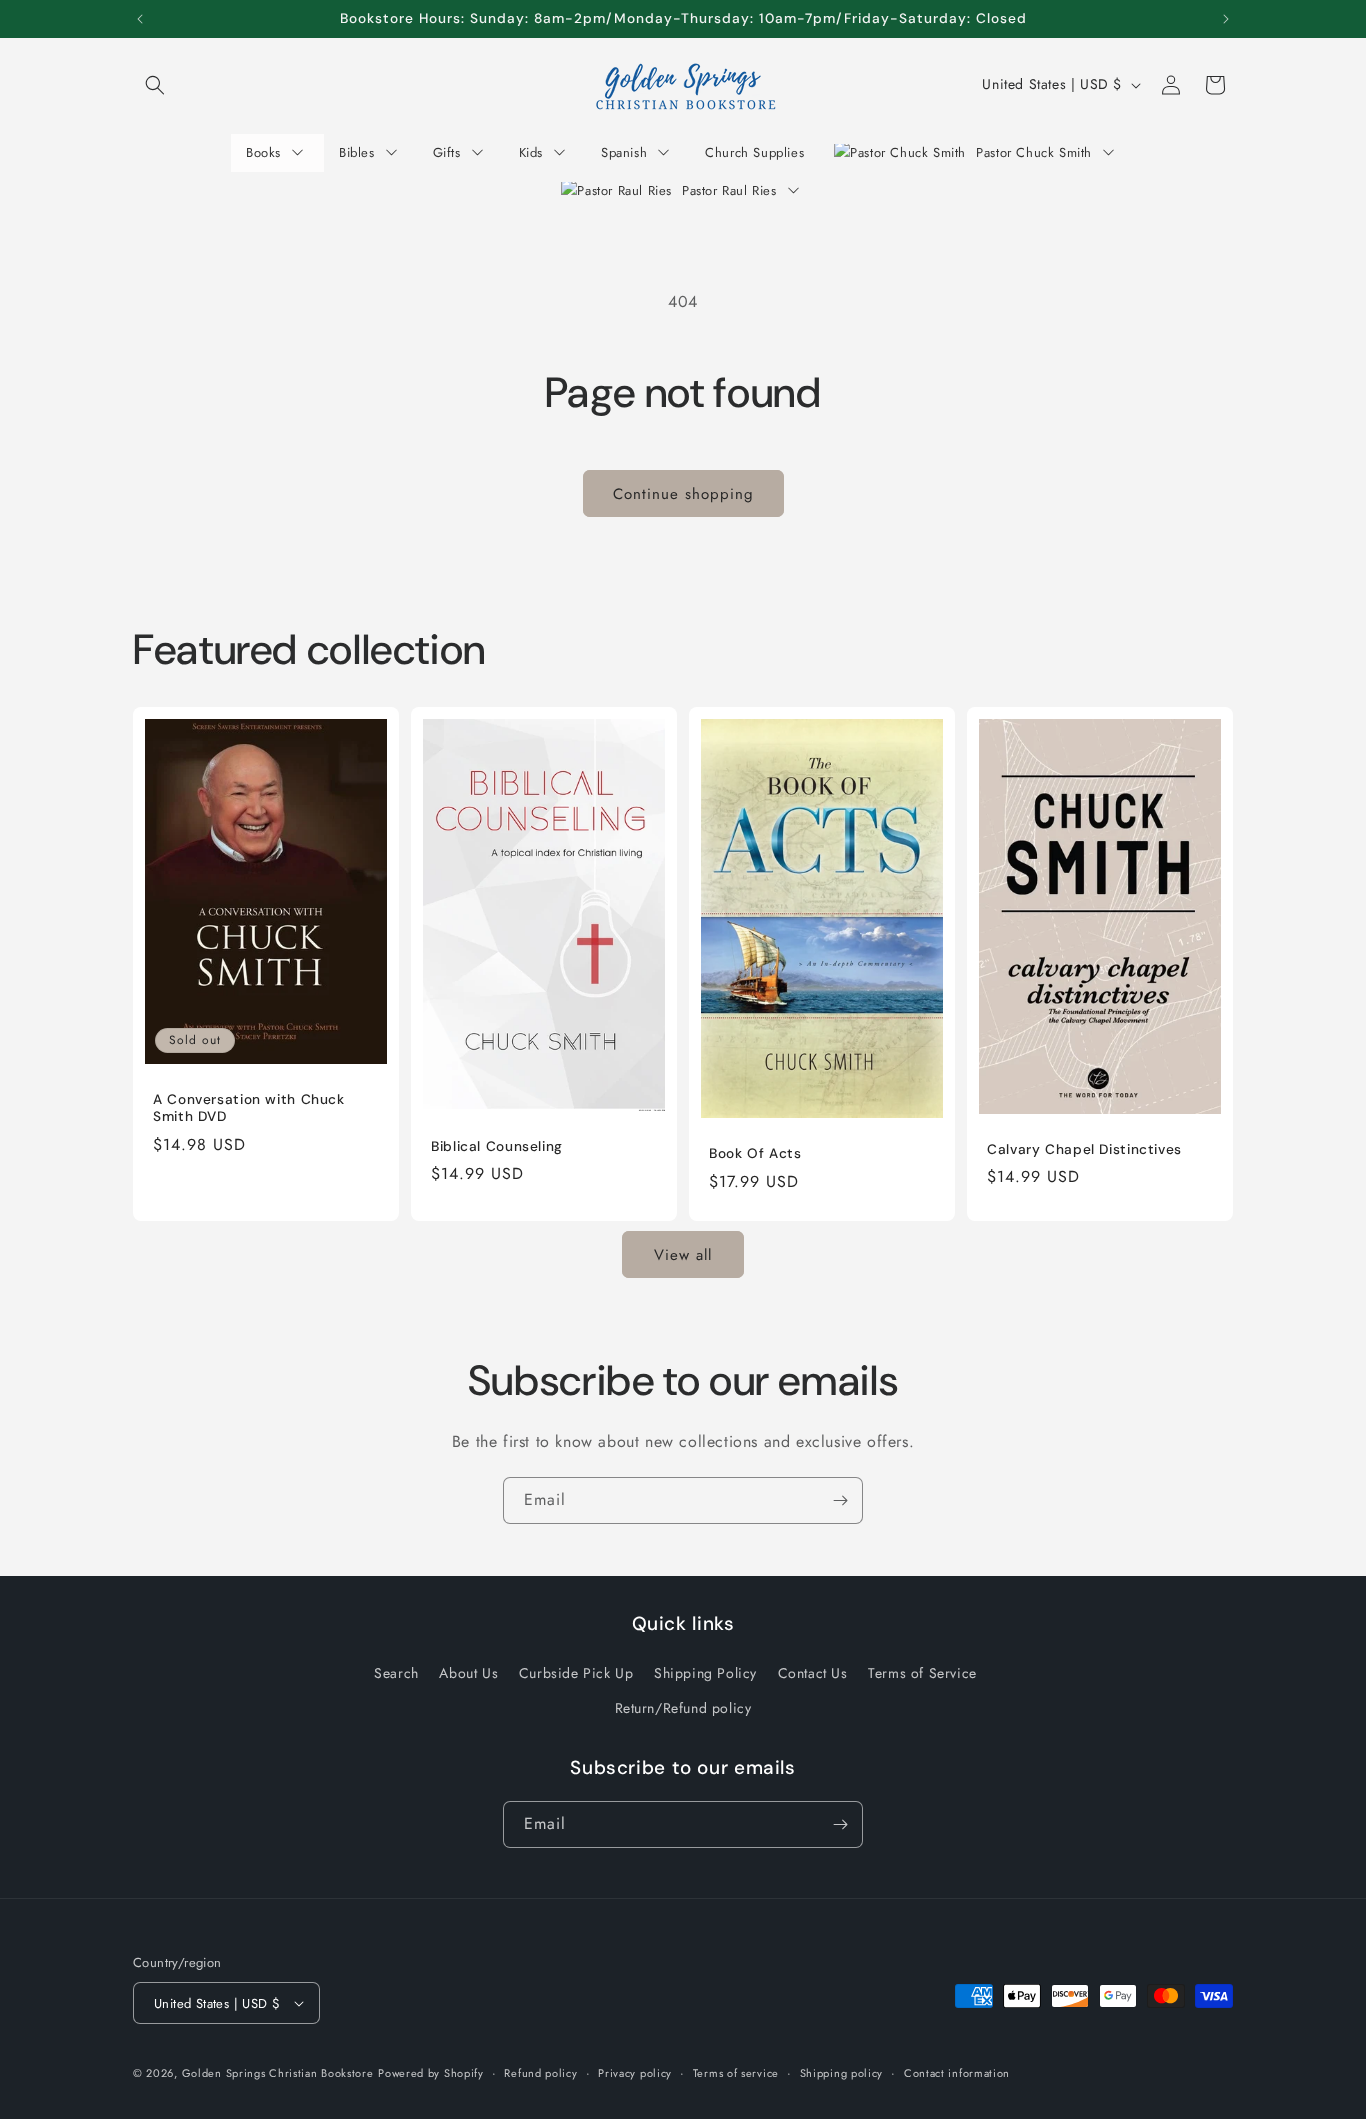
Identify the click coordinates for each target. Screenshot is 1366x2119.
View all (683, 1254)
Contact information (957, 2073)
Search (396, 1673)
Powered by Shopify (431, 2073)
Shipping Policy (705, 1673)
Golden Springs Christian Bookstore (278, 2073)
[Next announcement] (1226, 19)
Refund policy (540, 2073)
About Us (468, 1673)
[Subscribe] (840, 1500)
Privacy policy (635, 2073)
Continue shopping (683, 494)
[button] (155, 85)
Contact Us (813, 1673)
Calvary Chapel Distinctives (1084, 1149)
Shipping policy (842, 2073)
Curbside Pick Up (576, 1673)
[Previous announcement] (140, 19)
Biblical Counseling (497, 1146)
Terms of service (736, 2073)
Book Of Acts (755, 1153)
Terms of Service (922, 1673)
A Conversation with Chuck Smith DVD (249, 1108)
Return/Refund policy (683, 1708)
